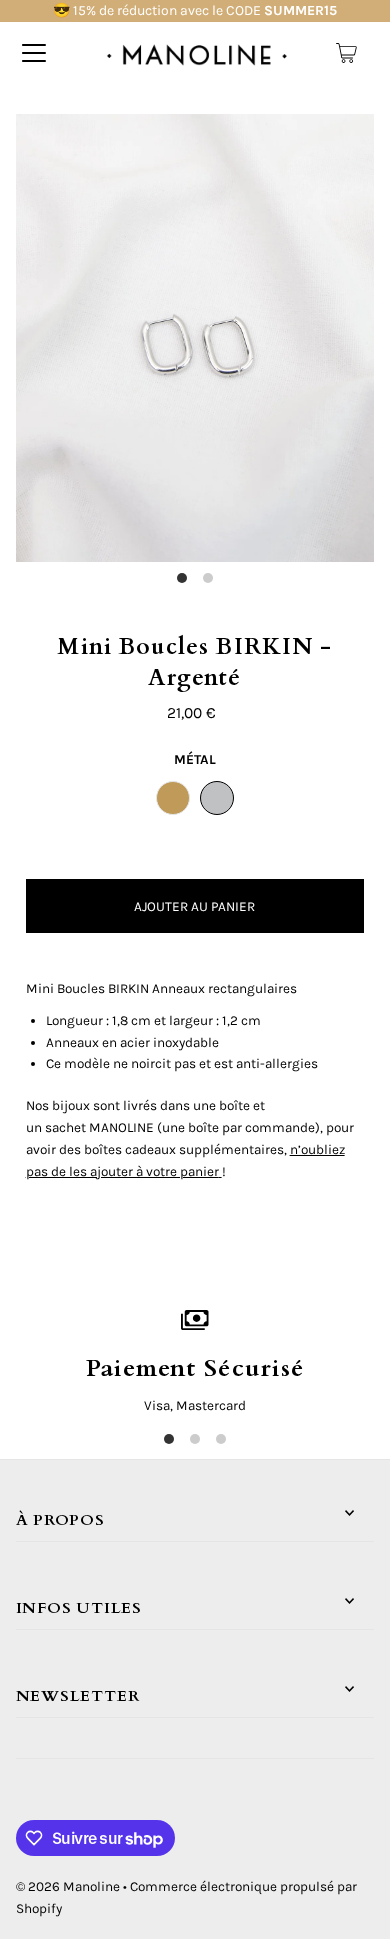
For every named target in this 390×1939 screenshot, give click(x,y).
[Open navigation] (34, 53)
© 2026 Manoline (68, 1886)
